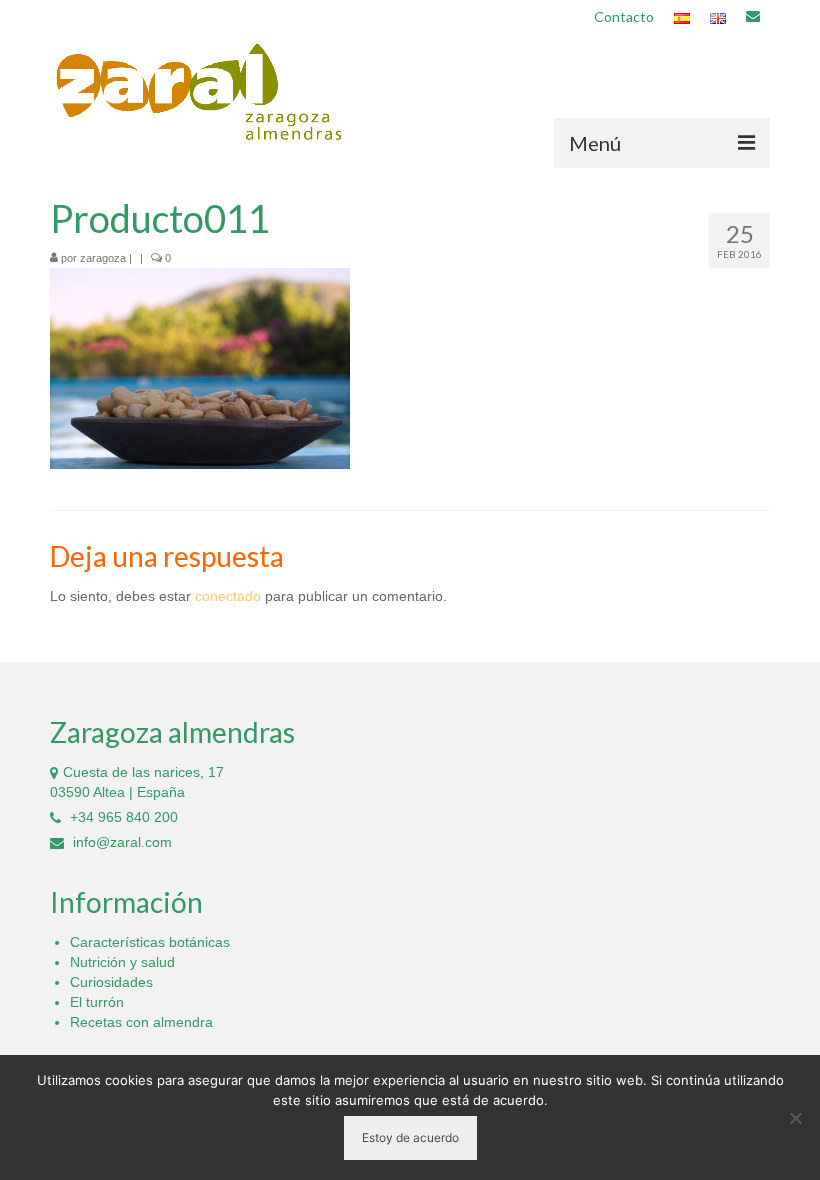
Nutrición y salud (122, 962)
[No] (795, 1118)
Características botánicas (150, 942)
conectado (228, 596)
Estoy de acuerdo (410, 1137)
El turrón (97, 1002)
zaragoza (103, 258)
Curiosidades (111, 982)
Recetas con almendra (141, 1022)
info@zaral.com (120, 842)
